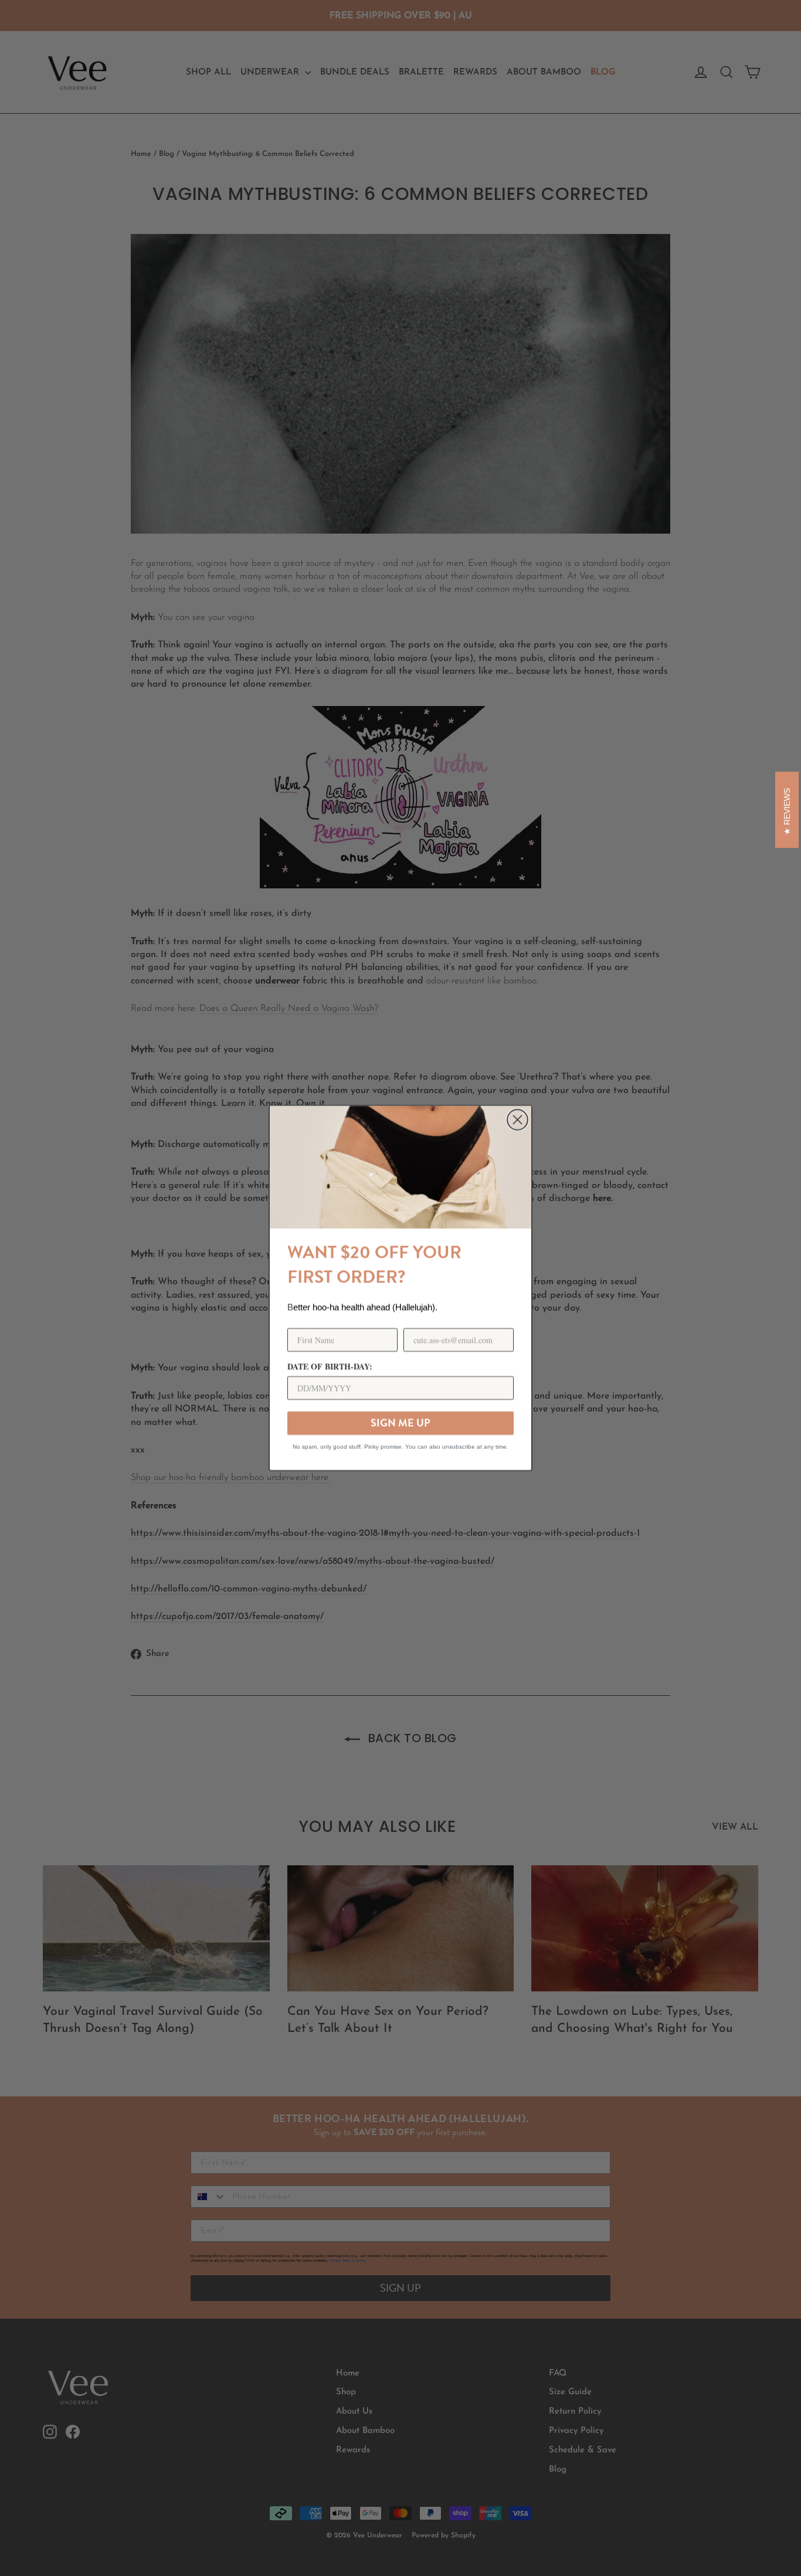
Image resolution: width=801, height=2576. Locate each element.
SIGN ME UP (400, 1423)
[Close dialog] (517, 1120)
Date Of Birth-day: (330, 1367)
